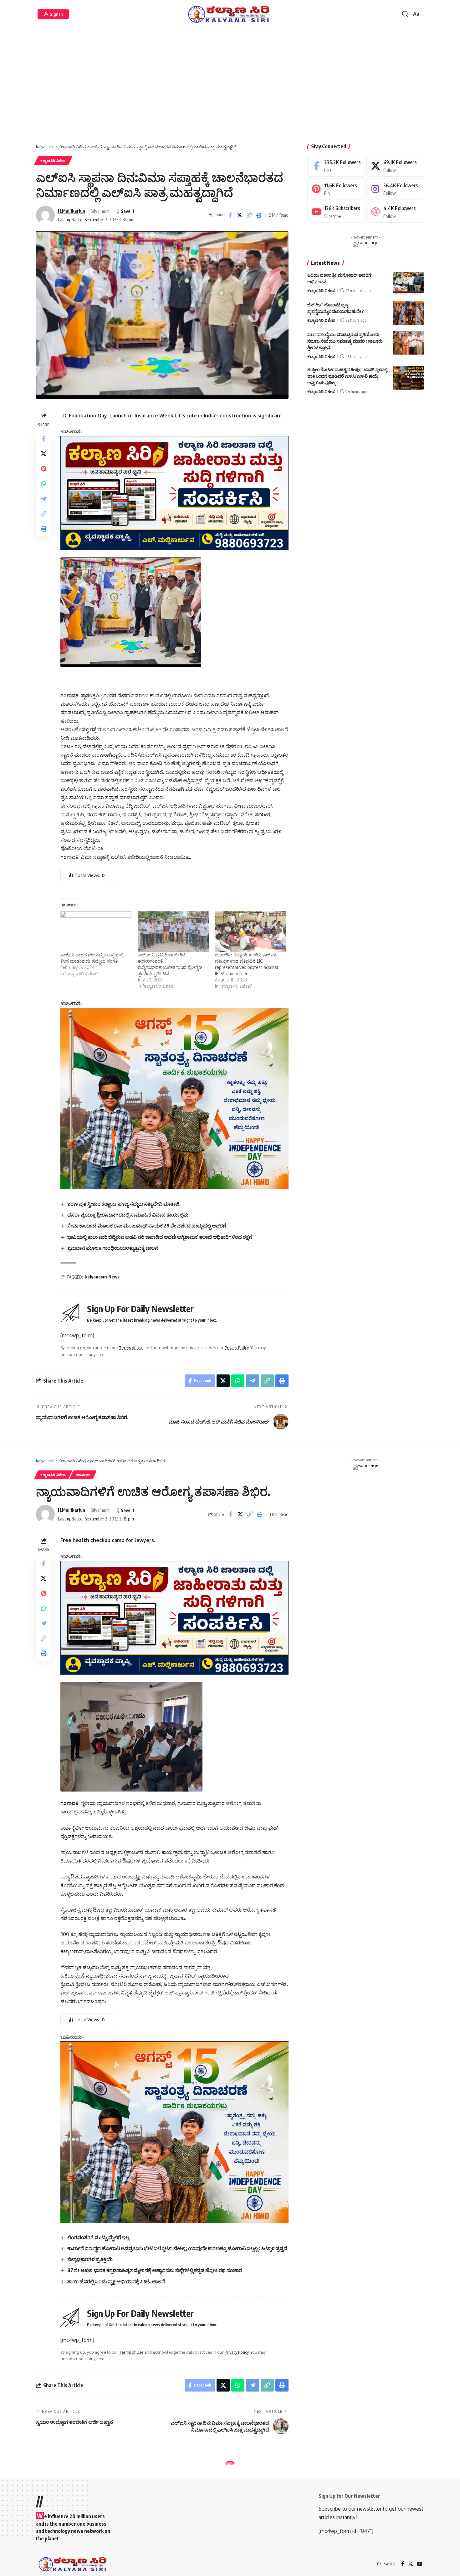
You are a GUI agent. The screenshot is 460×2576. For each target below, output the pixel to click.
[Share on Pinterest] (43, 469)
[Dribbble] (395, 212)
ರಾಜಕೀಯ (83, 1475)
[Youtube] (336, 212)
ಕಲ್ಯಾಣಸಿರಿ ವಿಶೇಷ (53, 161)
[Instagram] (395, 189)
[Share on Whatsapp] (43, 484)
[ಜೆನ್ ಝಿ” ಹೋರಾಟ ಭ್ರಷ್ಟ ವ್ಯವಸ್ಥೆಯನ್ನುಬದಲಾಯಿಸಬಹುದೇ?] (408, 313)
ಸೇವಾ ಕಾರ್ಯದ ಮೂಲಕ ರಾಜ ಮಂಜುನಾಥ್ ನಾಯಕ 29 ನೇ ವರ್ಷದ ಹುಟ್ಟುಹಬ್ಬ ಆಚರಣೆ (147, 1226)
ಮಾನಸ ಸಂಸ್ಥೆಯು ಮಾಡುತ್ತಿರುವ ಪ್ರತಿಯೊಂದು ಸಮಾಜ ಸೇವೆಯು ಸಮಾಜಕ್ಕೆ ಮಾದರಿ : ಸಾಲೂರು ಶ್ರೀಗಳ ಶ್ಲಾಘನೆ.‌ (345, 341)
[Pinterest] (336, 189)
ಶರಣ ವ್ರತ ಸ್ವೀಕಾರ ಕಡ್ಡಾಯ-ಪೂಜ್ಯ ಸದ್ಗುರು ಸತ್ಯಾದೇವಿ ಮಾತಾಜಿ (123, 1204)
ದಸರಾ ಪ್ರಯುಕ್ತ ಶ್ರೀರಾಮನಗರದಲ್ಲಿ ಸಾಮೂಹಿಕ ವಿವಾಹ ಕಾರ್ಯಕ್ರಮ (128, 1215)
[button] (53, 14)
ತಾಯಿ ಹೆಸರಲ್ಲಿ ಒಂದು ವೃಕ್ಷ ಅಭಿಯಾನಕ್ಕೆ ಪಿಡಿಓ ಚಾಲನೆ (116, 2281)
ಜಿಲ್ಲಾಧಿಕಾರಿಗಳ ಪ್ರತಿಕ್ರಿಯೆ (90, 2259)
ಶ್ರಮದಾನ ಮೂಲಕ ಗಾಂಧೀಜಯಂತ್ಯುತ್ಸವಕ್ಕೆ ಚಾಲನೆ (113, 1248)
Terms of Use (131, 1348)
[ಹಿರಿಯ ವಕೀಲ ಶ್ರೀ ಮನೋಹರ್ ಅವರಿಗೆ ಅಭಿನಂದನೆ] (408, 283)
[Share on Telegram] (43, 499)
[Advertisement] (230, 88)
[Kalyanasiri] (230, 14)
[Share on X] (240, 215)
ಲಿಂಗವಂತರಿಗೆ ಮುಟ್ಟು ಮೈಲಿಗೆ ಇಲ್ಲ (98, 2237)
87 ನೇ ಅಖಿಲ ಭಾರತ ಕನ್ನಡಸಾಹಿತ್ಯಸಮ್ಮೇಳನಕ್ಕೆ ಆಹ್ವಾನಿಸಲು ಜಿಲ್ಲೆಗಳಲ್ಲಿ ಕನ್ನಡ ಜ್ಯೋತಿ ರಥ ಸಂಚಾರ (155, 2270)
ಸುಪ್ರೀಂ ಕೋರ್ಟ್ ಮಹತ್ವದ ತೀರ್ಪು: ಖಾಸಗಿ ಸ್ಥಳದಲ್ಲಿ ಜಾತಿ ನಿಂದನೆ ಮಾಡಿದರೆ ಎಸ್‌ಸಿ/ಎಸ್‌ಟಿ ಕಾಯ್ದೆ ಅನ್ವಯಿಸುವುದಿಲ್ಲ (348, 376)
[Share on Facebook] (230, 215)
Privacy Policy (237, 1348)
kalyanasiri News (102, 1277)
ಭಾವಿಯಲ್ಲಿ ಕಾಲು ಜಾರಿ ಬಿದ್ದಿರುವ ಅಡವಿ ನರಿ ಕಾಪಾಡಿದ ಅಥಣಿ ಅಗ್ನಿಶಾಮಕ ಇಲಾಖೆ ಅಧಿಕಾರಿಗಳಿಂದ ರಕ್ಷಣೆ (160, 1237)
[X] (395, 166)
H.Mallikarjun (72, 211)
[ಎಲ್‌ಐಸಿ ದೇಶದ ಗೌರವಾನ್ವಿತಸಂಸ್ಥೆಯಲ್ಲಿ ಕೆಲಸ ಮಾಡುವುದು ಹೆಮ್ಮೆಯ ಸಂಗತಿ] (96, 932)
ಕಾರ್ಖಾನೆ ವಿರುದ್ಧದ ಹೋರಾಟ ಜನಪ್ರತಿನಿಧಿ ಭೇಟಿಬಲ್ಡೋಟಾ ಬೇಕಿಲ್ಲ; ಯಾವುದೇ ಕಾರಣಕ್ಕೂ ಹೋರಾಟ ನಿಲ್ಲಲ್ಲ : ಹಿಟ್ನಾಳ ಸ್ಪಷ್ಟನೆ (177, 2248)
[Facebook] (336, 166)
